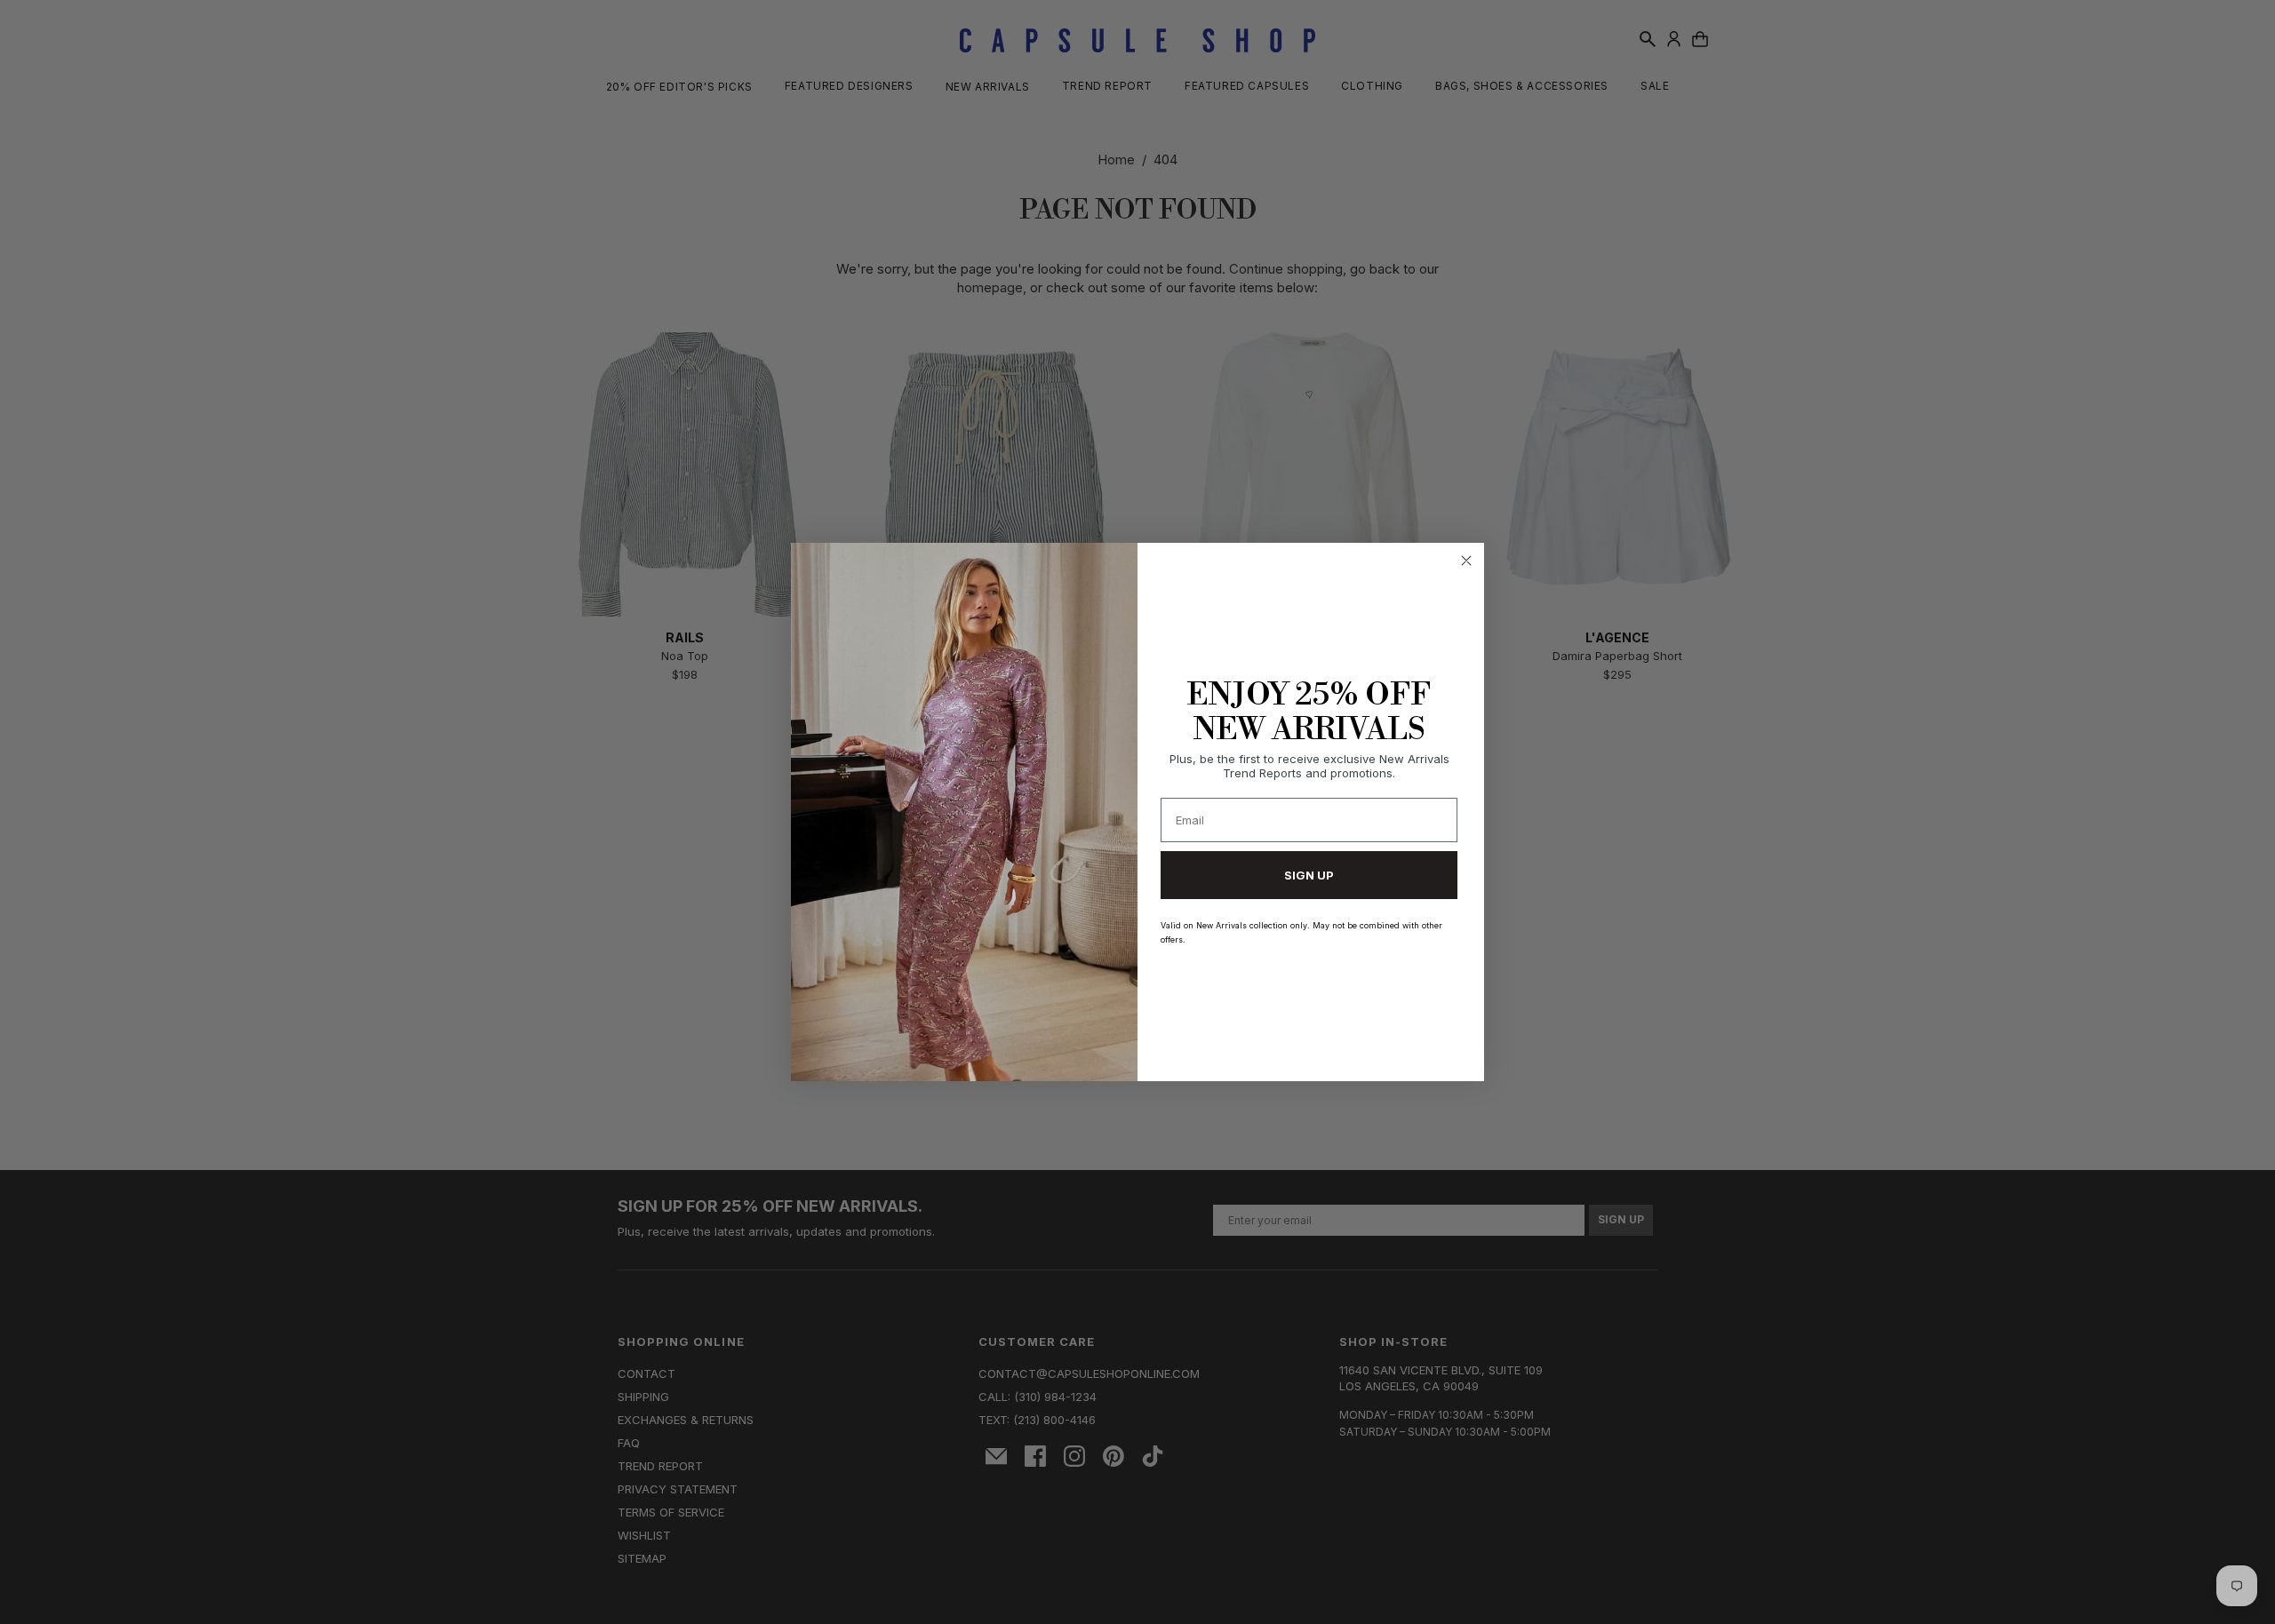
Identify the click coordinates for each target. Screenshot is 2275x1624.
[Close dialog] (1466, 561)
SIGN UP (1309, 875)
